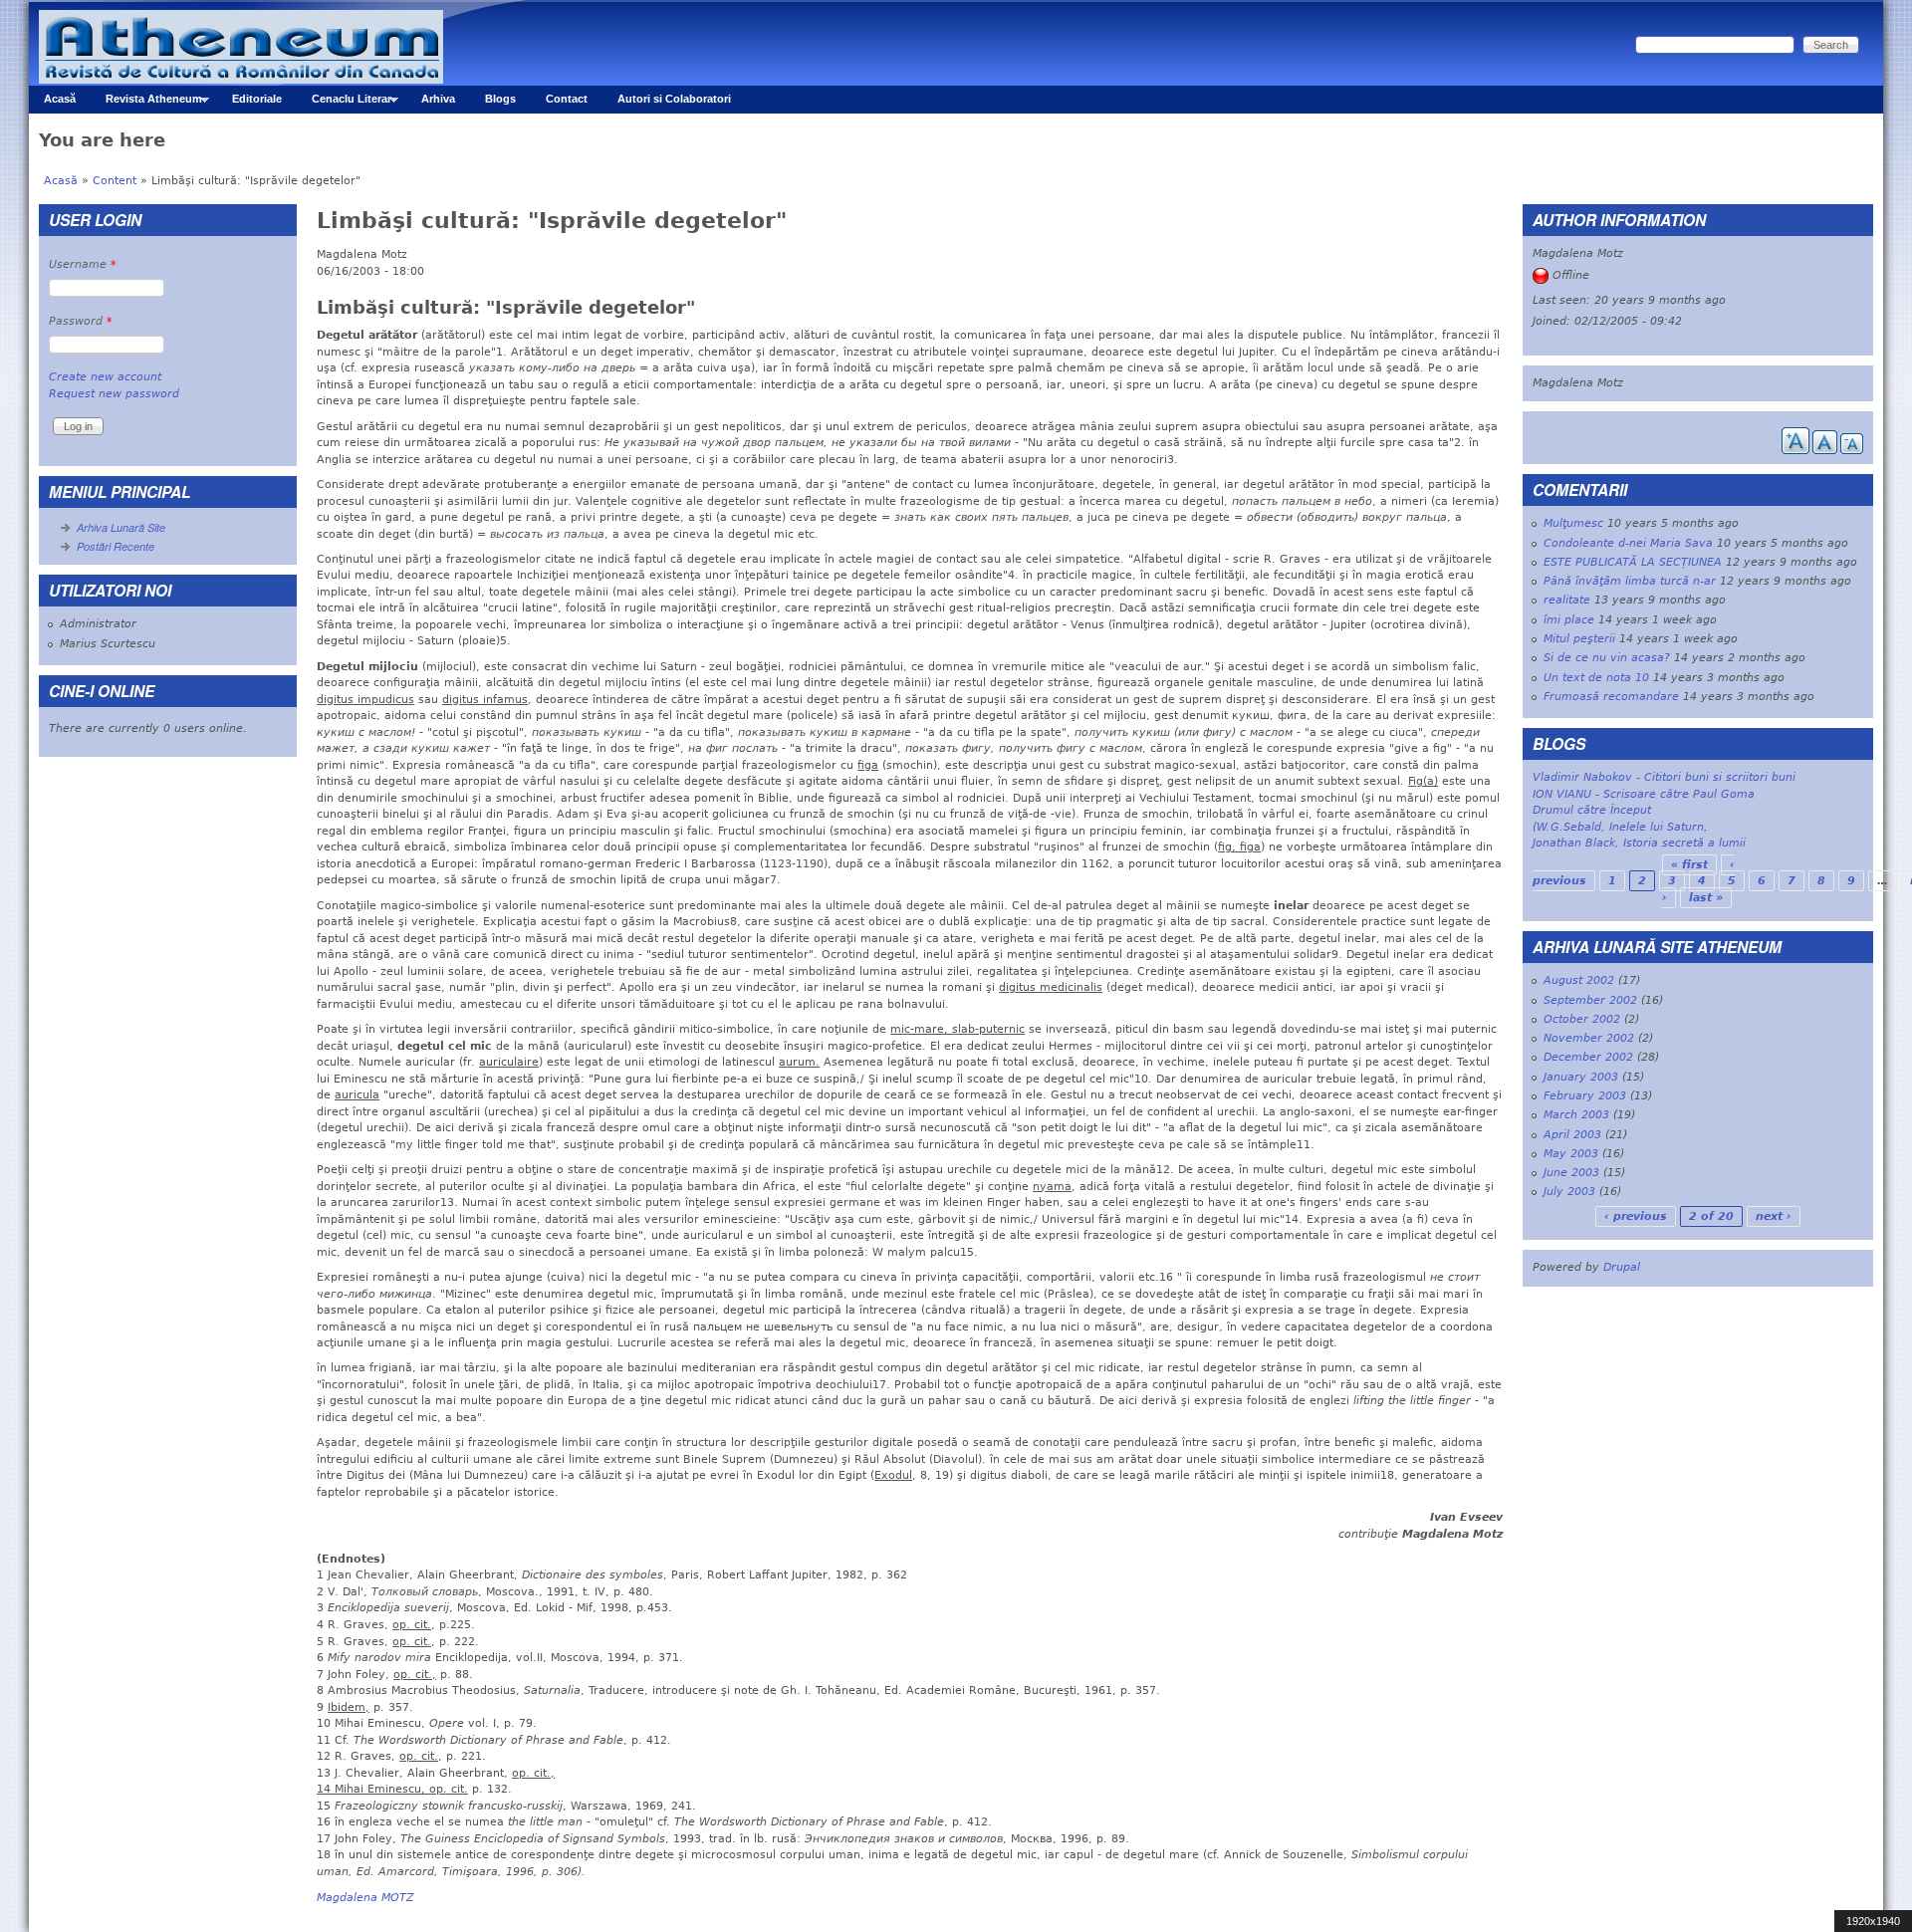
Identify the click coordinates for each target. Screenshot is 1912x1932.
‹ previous (1636, 1216)
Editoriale (257, 99)
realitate (1567, 600)
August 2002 (1579, 980)
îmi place (1569, 620)
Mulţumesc (1573, 523)
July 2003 (1569, 1192)
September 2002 (1590, 1000)
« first (1689, 865)
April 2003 (1572, 1135)
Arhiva (438, 99)
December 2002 (1588, 1057)
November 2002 (1589, 1038)
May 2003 (1571, 1154)
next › (1774, 1216)
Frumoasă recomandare (1611, 697)
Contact (567, 99)
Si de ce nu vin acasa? (1607, 658)
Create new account (105, 377)
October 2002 (1582, 1019)
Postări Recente (116, 546)
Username (83, 264)
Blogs (500, 99)
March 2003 (1576, 1115)
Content (115, 181)
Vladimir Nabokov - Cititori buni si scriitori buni (1664, 777)
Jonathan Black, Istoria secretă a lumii (1639, 843)
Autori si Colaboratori (674, 99)
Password (81, 321)
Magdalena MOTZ (365, 1898)
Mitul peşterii (1579, 639)
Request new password (114, 394)
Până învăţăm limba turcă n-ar (1630, 581)
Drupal (1622, 1267)
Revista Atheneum (146, 103)
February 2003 (1585, 1096)
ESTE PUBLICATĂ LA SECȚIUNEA (1633, 562)
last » (1706, 898)
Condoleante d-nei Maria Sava (1628, 543)
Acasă (60, 99)
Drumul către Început (1592, 810)
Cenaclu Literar (344, 103)
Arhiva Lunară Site (121, 527)
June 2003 (1571, 1173)
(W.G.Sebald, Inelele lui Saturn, (1620, 827)
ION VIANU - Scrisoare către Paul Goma (1644, 794)
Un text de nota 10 (1596, 678)
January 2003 (1581, 1077)
